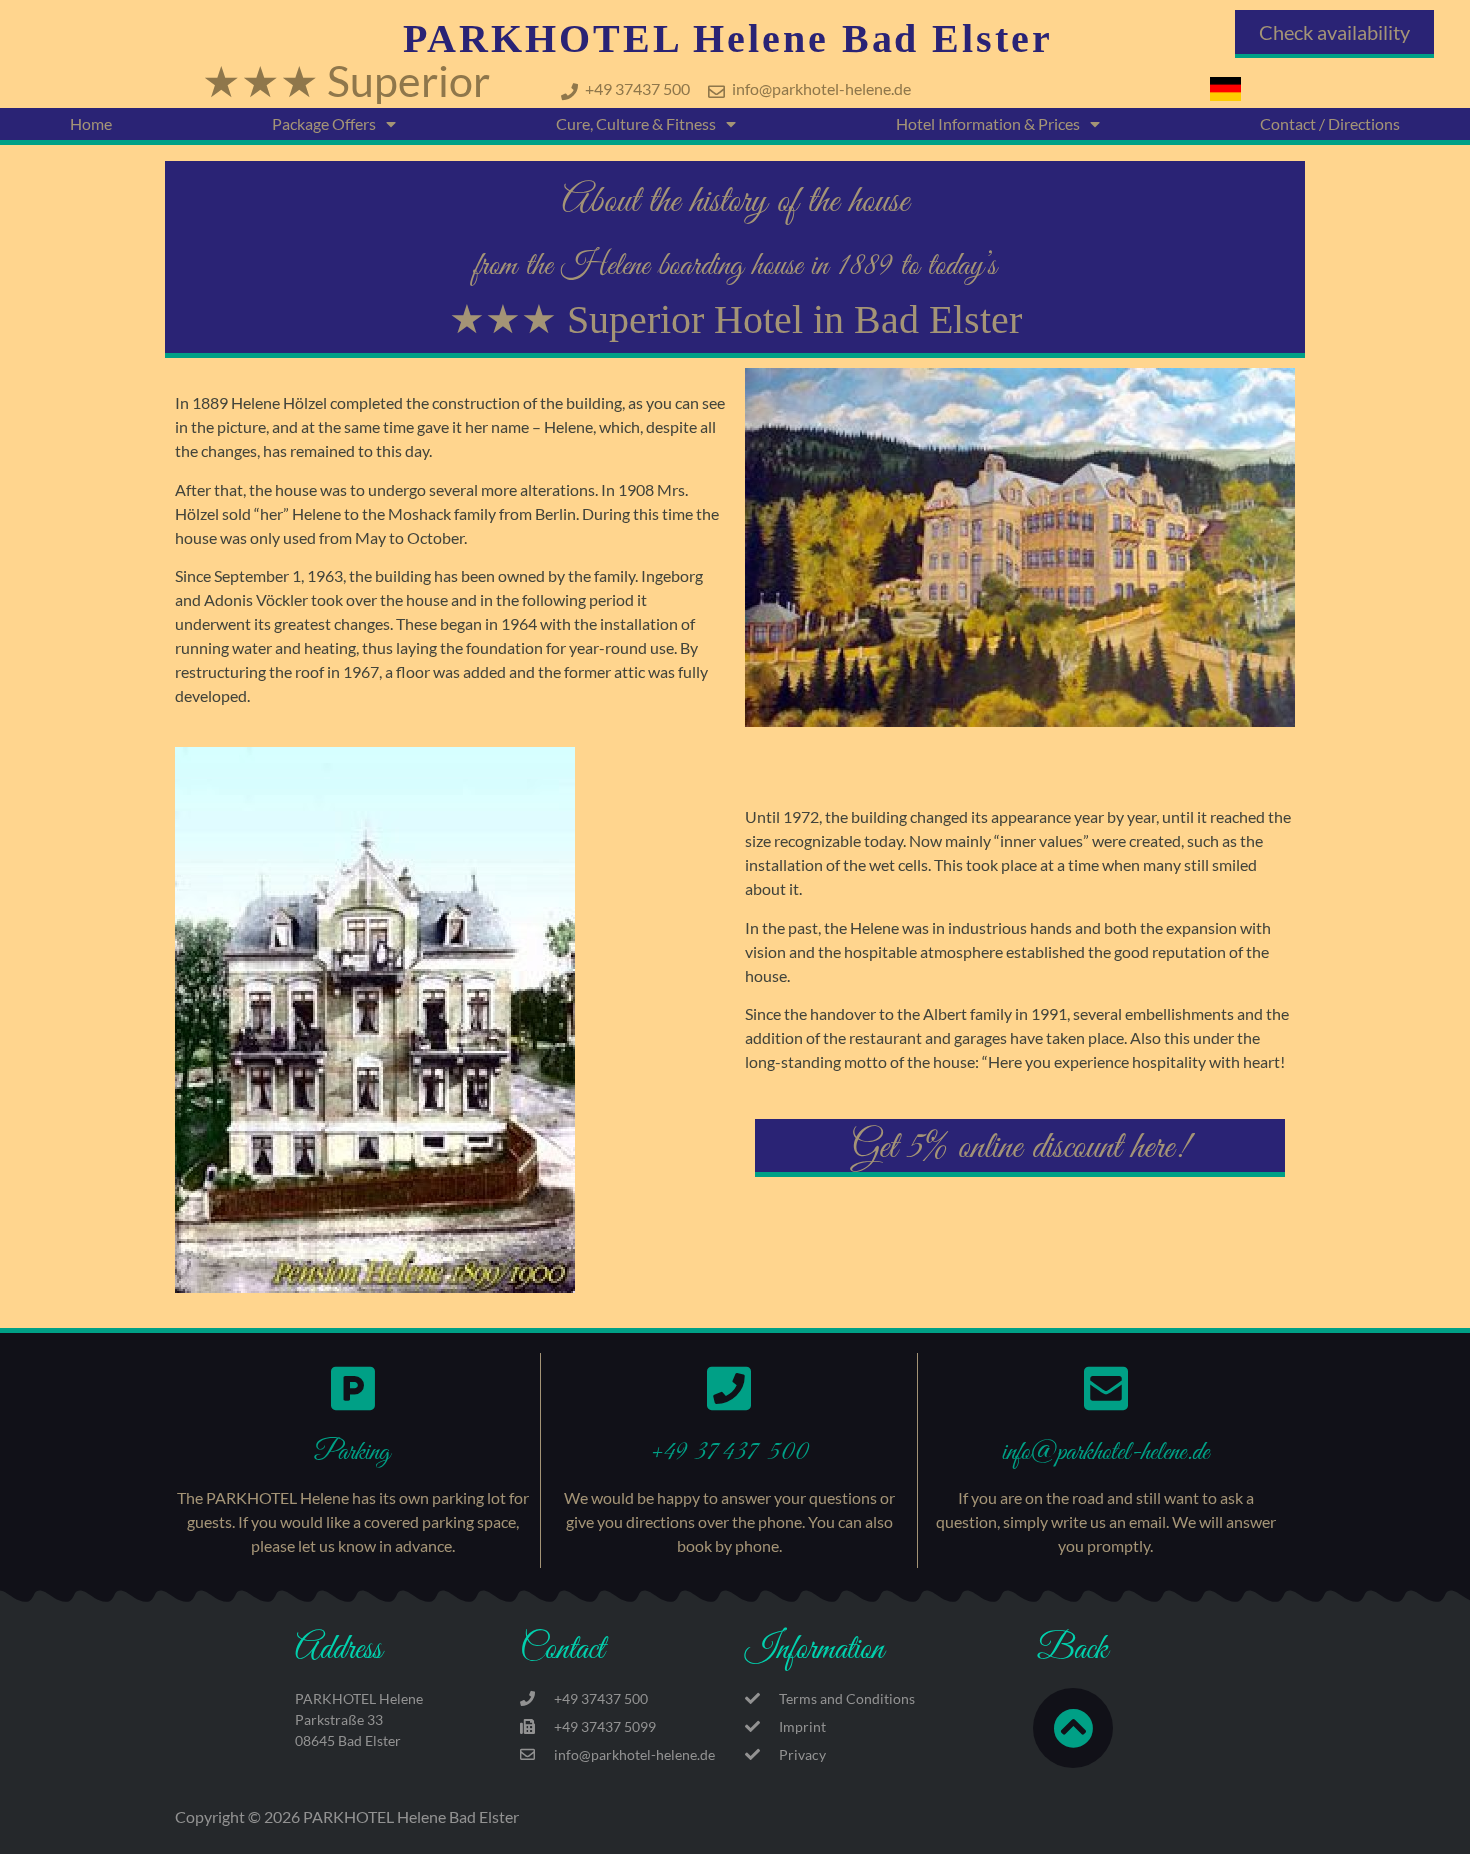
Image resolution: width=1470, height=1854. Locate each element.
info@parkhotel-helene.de (1105, 1452)
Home (91, 123)
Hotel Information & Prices (988, 123)
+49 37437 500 (729, 1452)
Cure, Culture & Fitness (636, 123)
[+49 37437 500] (729, 1388)
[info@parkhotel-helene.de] (1106, 1388)
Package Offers (324, 123)
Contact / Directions (1330, 123)
